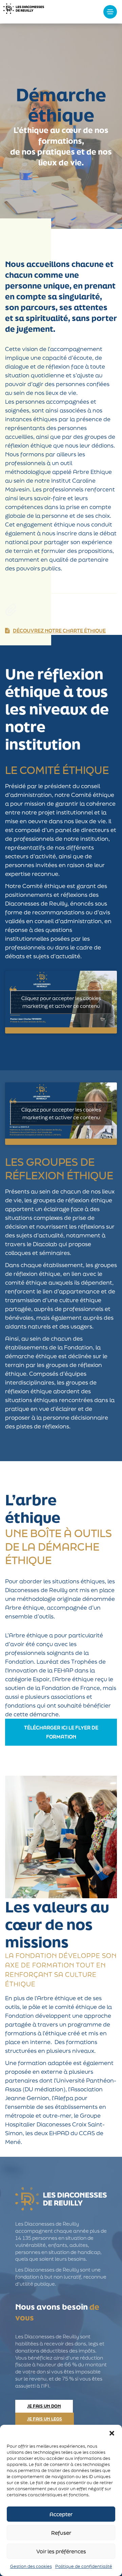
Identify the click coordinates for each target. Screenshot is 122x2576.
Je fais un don (44, 2406)
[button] (112, 2433)
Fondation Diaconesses (24, 12)
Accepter (61, 2514)
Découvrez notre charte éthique (59, 631)
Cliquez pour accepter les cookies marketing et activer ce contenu (61, 1002)
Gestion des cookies (31, 2566)
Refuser (61, 2533)
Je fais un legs (45, 2419)
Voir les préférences (61, 2551)
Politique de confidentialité (84, 2566)
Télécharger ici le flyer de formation (61, 1732)
